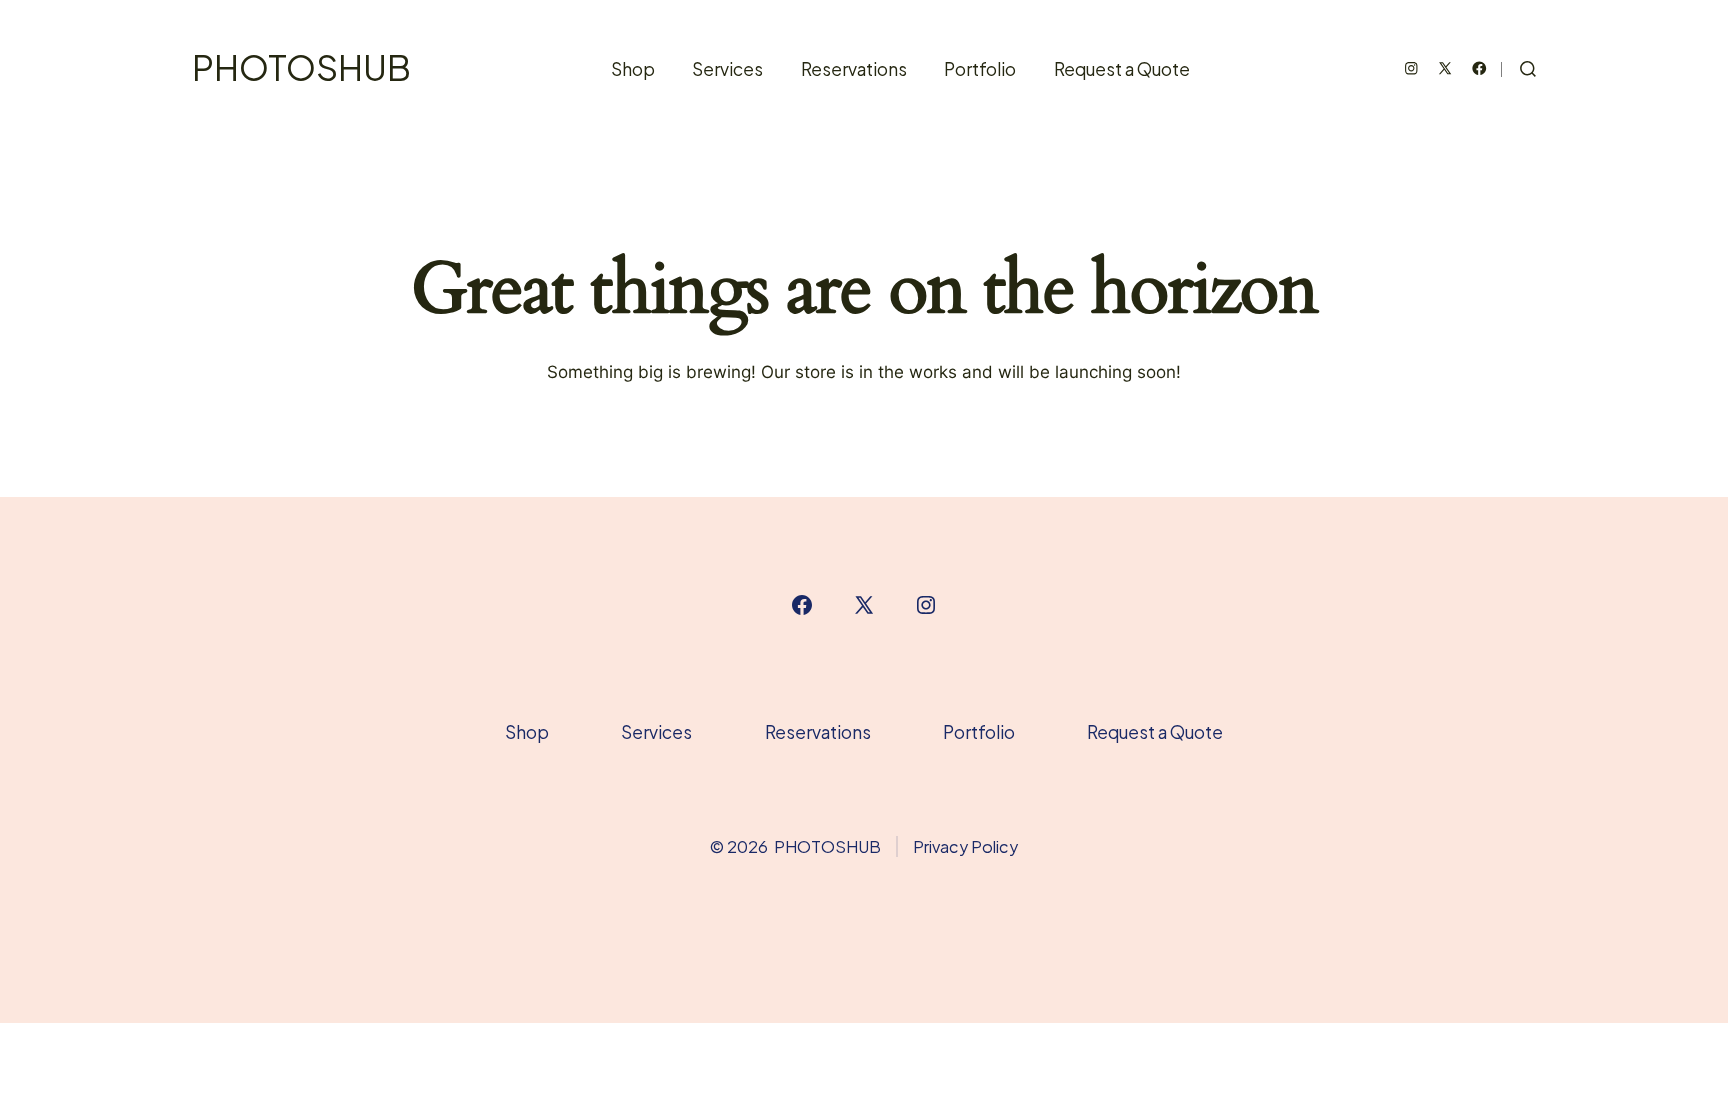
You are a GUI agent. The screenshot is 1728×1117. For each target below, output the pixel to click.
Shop (633, 69)
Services (727, 69)
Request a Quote (1122, 69)
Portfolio (980, 69)
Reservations (854, 69)
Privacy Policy (965, 846)
